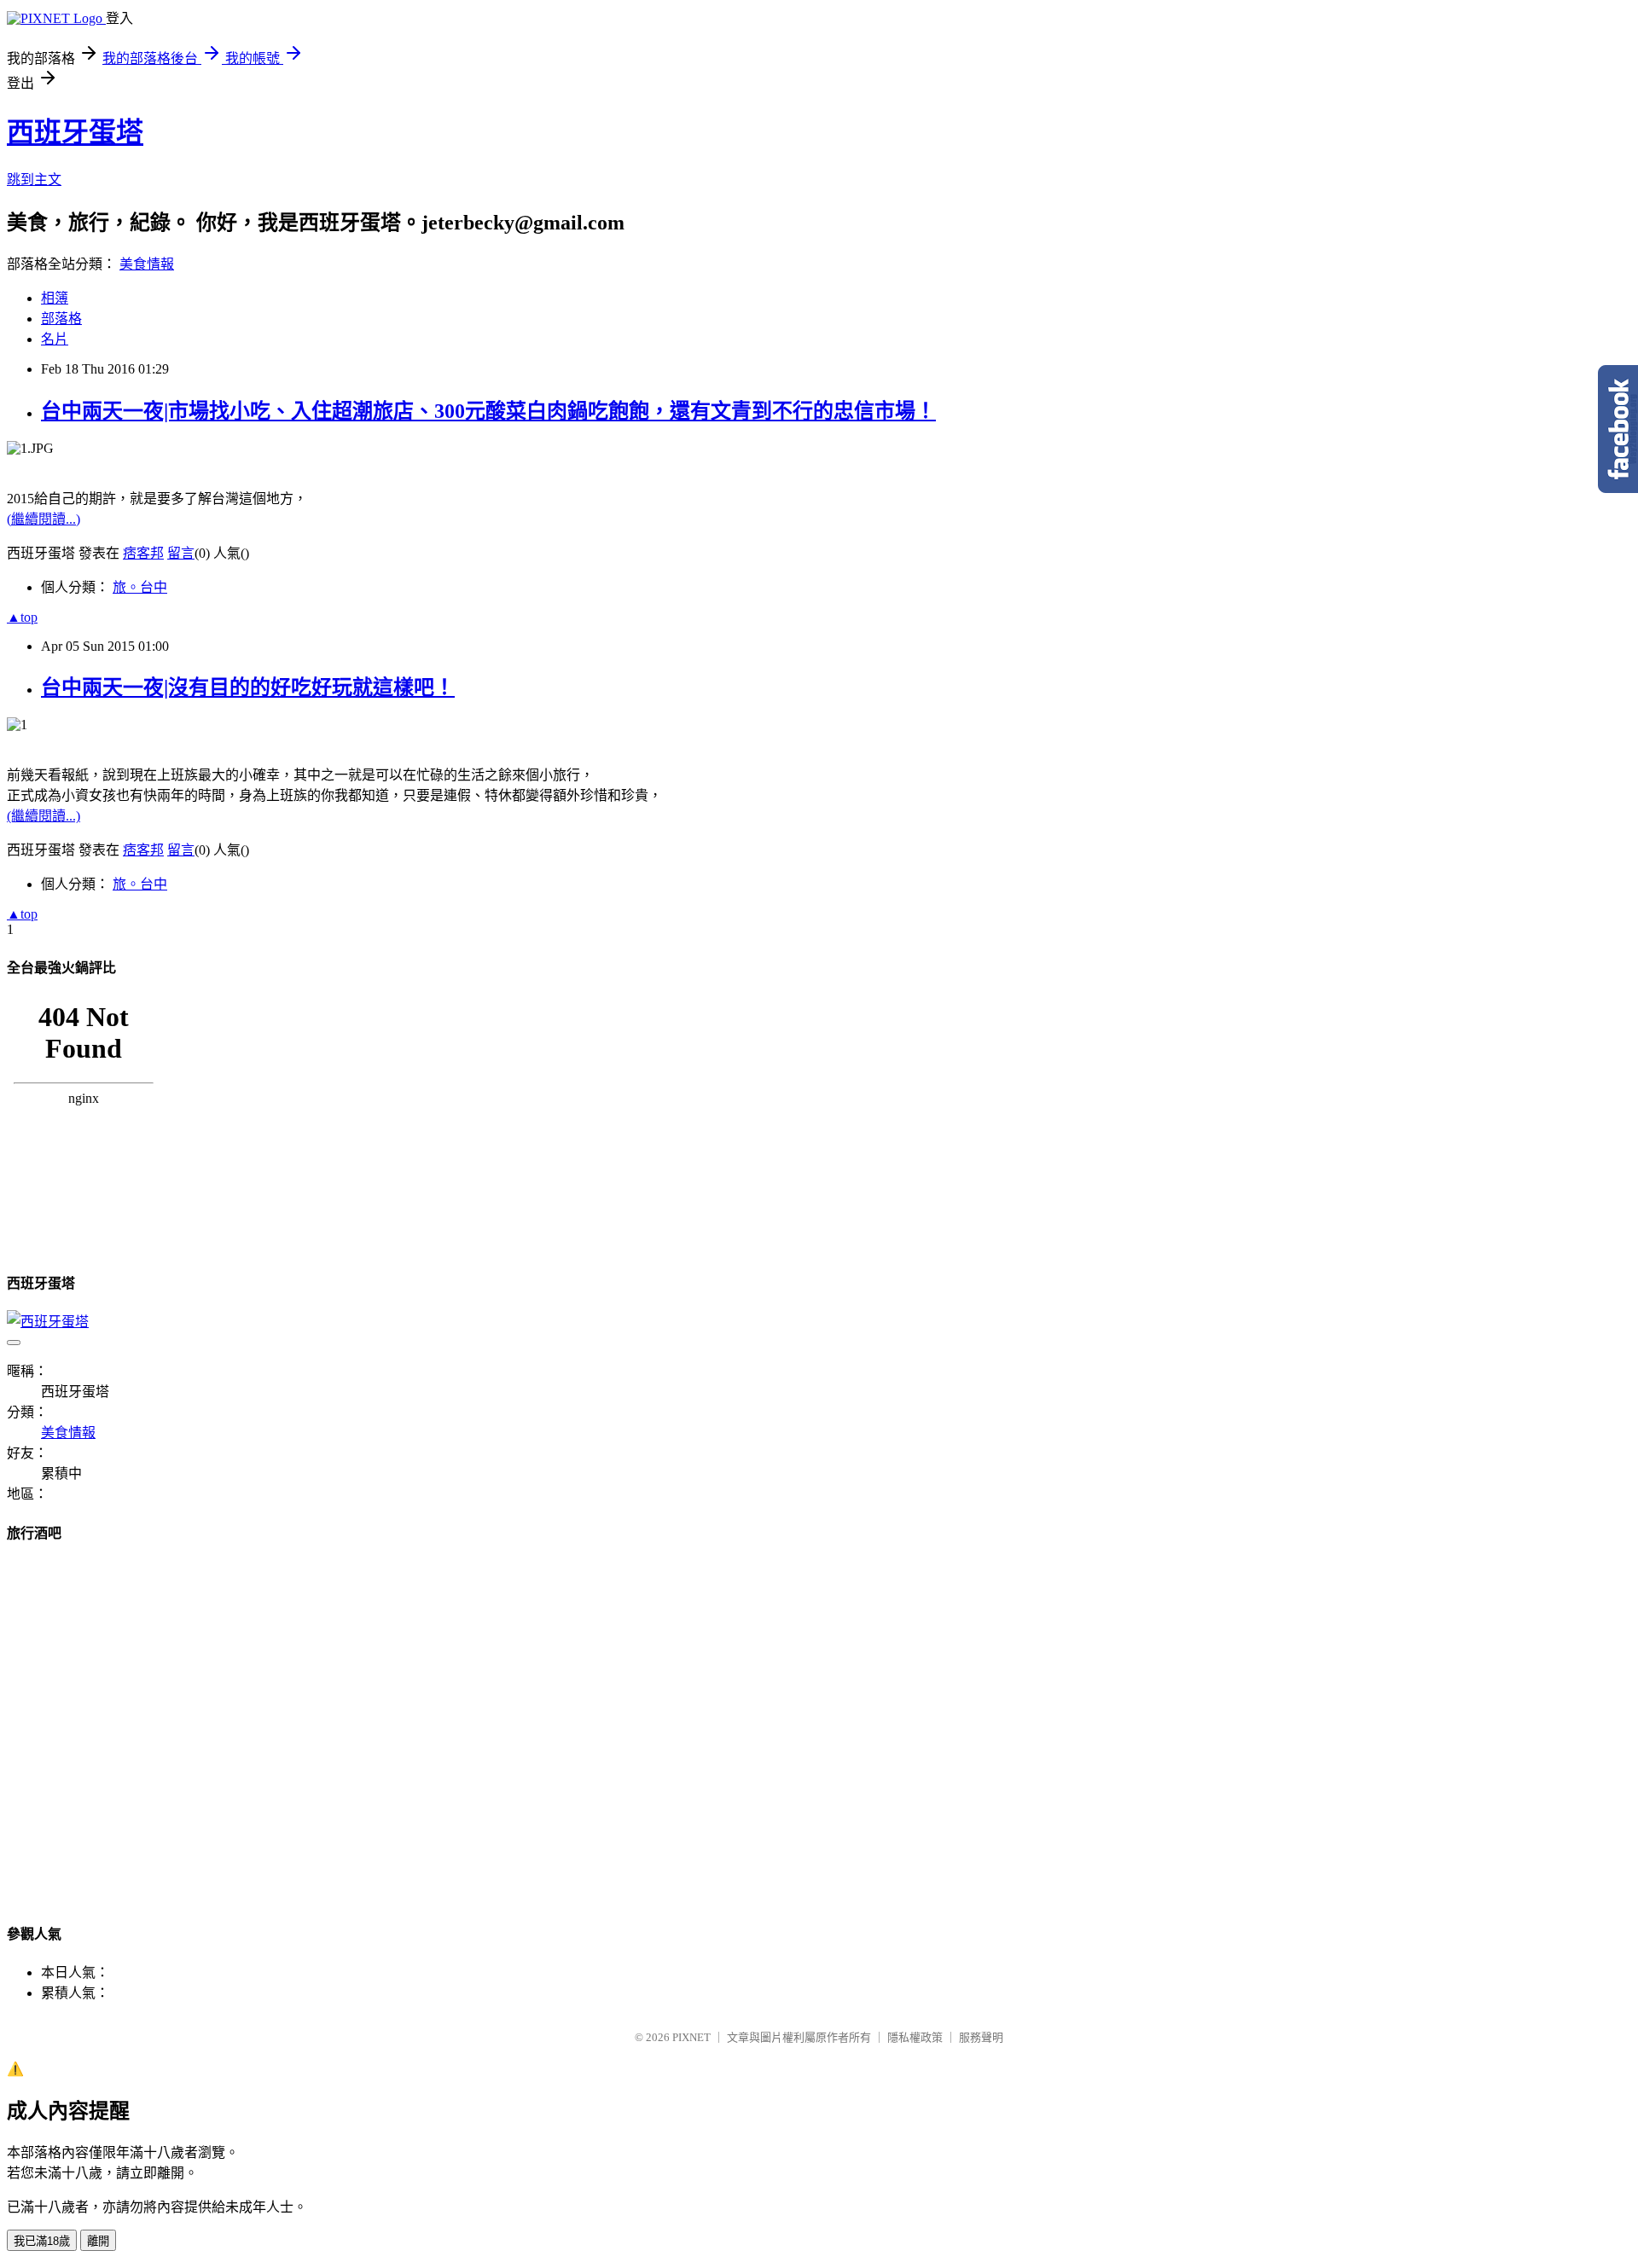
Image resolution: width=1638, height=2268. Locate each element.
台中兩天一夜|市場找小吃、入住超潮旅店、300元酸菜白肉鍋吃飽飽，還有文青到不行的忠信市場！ (488, 411)
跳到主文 (34, 180)
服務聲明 (981, 2037)
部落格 (61, 319)
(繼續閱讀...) (44, 519)
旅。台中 (140, 587)
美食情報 (147, 264)
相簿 (55, 298)
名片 (55, 339)
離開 (98, 2241)
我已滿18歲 (42, 2241)
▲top (22, 617)
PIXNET (691, 2037)
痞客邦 (143, 553)
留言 (181, 553)
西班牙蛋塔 (75, 132)
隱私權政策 (915, 2037)
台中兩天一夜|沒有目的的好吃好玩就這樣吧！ (248, 687)
